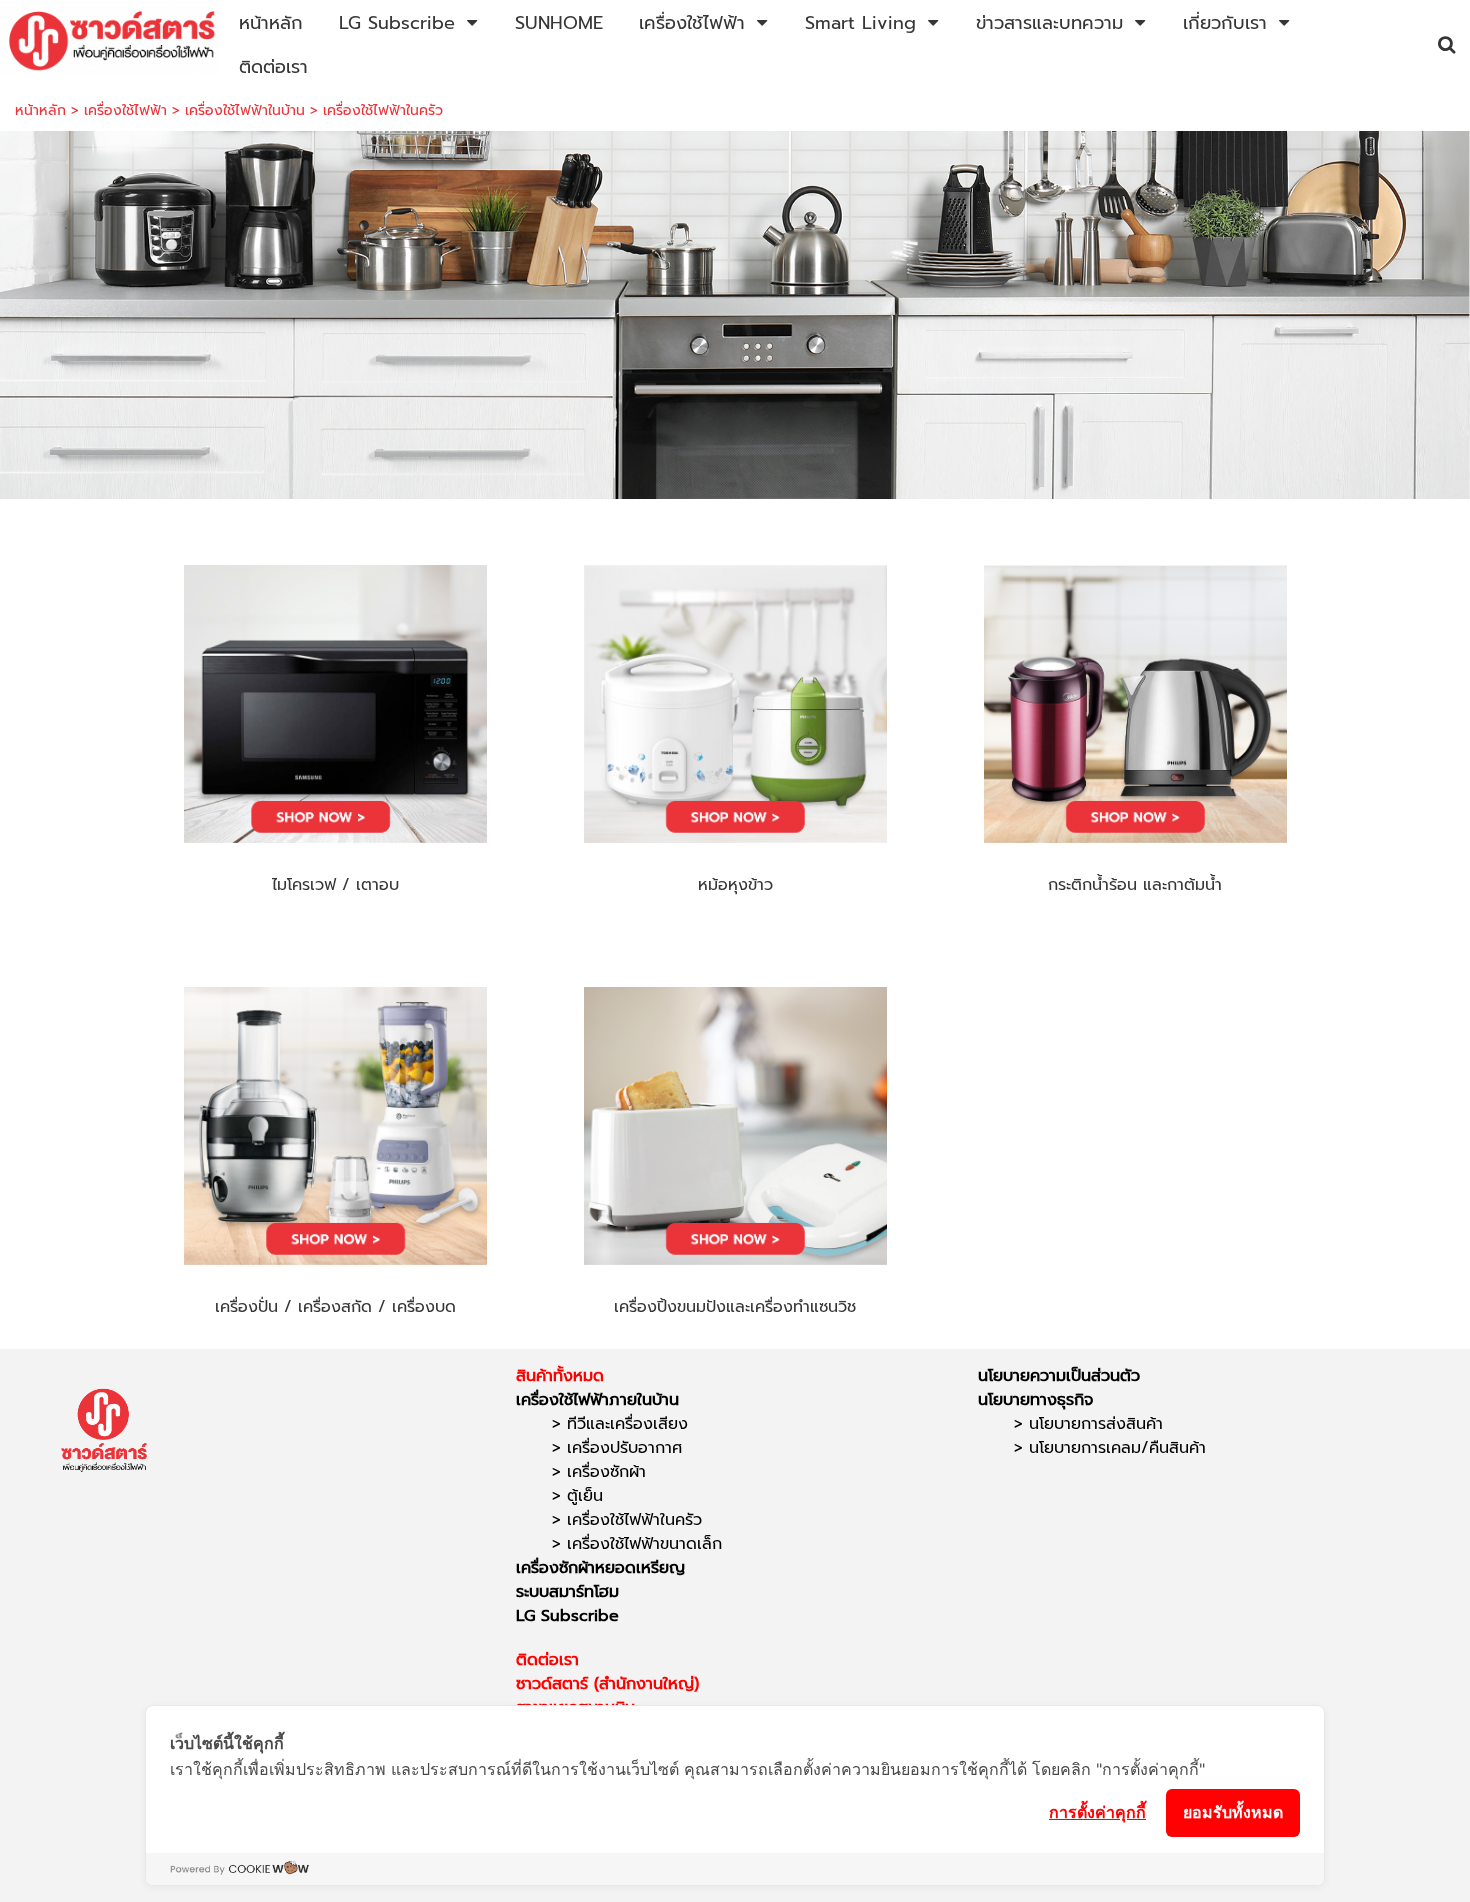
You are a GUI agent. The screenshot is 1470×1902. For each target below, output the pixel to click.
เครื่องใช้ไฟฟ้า (125, 110)
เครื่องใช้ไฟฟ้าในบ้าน (245, 110)
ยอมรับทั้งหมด (1233, 1812)
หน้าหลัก (40, 110)
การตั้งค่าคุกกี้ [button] (1097, 1812)
